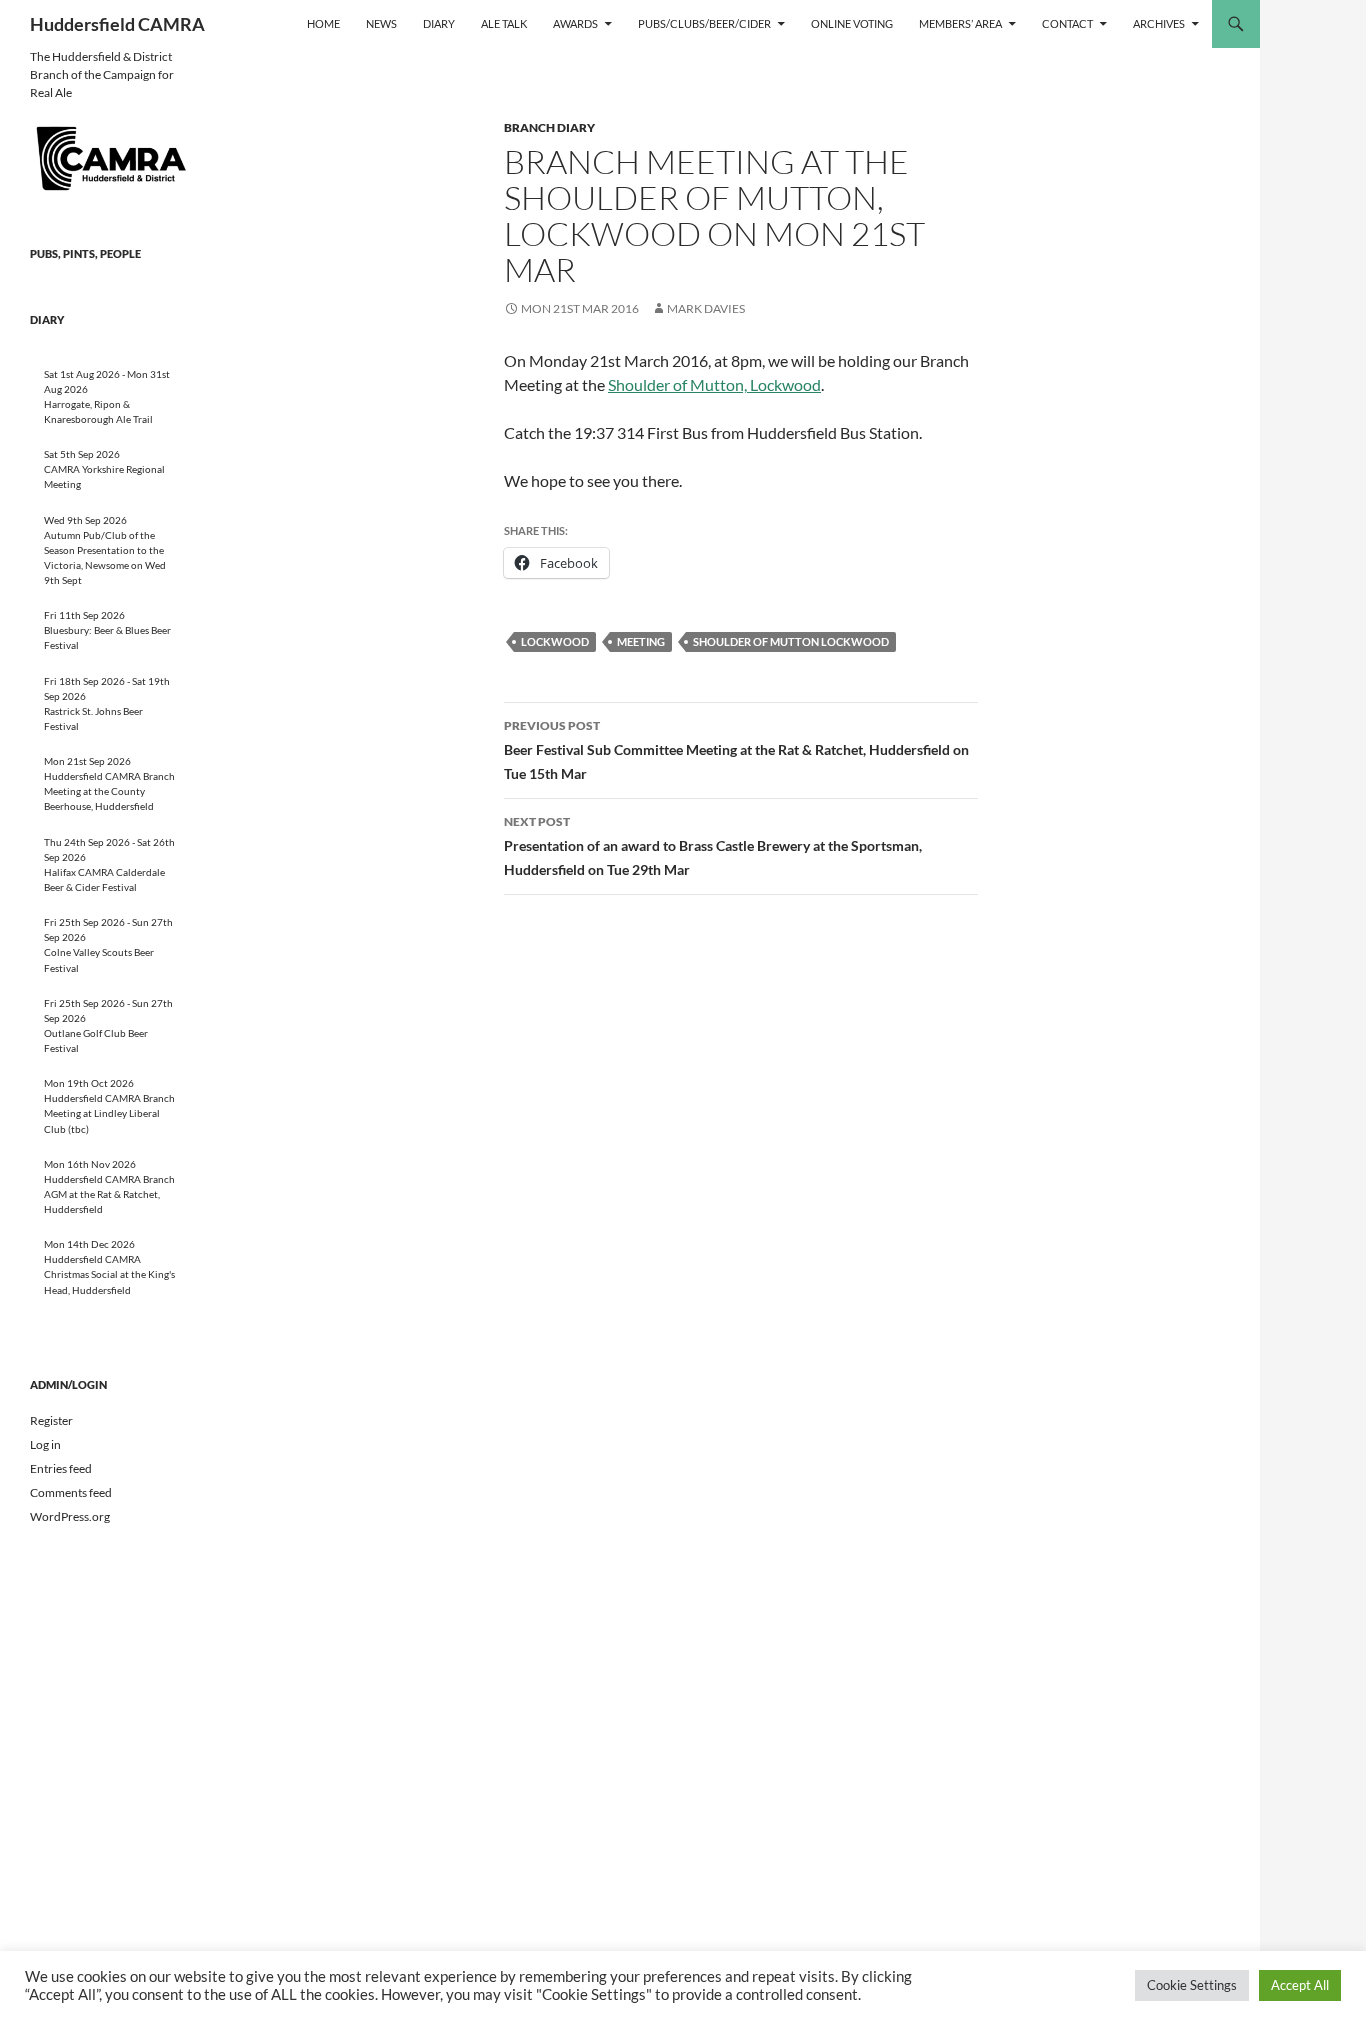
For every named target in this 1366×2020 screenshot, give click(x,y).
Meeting (641, 641)
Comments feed (71, 1492)
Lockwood (555, 641)
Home (323, 23)
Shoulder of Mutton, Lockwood (714, 384)
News (381, 23)
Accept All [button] (1300, 1985)
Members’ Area (960, 23)
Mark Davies (706, 308)
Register (51, 1420)
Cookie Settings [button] (1192, 1985)
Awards (575, 23)
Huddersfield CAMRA (117, 24)
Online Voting (852, 23)
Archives (1159, 23)
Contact (1067, 23)
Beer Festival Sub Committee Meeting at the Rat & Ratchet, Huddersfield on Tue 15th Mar (736, 750)
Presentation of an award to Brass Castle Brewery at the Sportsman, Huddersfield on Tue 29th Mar (713, 846)
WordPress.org (70, 1516)
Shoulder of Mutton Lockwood (791, 641)
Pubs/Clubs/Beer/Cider (704, 23)
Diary (439, 23)
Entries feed (61, 1468)
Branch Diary (549, 127)
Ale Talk (504, 23)
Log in (45, 1444)
